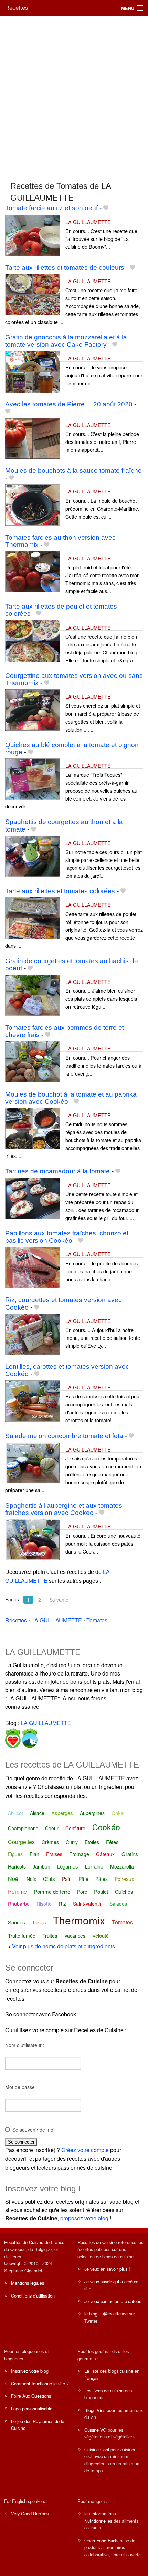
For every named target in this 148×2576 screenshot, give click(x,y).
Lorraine (94, 1866)
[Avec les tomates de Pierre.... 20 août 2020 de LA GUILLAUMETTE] (33, 437)
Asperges (62, 1813)
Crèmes (50, 1842)
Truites (50, 1936)
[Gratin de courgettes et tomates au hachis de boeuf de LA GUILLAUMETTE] (33, 994)
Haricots (17, 1866)
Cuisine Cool (97, 2449)
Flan (34, 1854)
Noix (31, 1879)
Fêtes (112, 1842)
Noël (14, 1879)
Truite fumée (22, 1936)
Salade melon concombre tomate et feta (64, 1436)
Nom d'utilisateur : (25, 2045)
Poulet (101, 1891)
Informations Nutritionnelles (100, 2517)
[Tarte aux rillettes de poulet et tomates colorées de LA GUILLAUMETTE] (33, 640)
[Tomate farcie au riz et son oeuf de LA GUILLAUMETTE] (33, 235)
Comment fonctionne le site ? (40, 2384)
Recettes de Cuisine (24, 2242)
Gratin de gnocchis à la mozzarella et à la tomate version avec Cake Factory (66, 341)
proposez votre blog (84, 2218)
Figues (15, 1854)
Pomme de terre (52, 1891)
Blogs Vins (95, 2410)
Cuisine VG (95, 2430)
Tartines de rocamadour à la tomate (57, 1171)
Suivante (59, 1600)
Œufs (49, 1879)
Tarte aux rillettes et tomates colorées (60, 891)
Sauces (17, 1922)
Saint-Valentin (88, 1904)
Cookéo (106, 1827)
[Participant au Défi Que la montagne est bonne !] (29, 1737)
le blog (91, 2314)
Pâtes (102, 1879)
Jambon (41, 1866)
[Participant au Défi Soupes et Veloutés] (13, 1737)
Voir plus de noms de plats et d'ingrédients (64, 1946)
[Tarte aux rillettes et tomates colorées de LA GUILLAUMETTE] (33, 918)
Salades (118, 1904)
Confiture (75, 1828)
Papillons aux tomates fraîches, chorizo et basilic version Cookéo (67, 1237)
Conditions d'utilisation (33, 2296)
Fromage (79, 1854)
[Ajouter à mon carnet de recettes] (106, 208)
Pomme (17, 1891)
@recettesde (115, 2314)
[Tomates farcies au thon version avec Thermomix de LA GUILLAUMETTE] (33, 571)
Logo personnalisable (32, 2408)
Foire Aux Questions (31, 2396)
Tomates (122, 1922)
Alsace (37, 1813)
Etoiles (92, 1842)
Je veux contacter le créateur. (113, 2301)
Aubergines (92, 1813)
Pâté (83, 1879)
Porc (82, 1892)
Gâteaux (105, 1854)
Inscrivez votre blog (30, 2371)
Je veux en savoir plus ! (107, 2269)
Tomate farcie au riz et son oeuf (51, 208)
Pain (67, 1879)
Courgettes (21, 1842)
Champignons (23, 1828)
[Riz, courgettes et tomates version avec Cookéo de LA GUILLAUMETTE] (33, 1333)
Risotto (44, 1904)
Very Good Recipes (30, 2513)
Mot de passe (20, 2087)
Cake (118, 1813)
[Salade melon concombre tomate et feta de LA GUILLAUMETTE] (33, 1462)
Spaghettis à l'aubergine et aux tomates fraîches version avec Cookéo (64, 1509)
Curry (72, 1842)
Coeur (52, 1828)
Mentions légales (28, 2283)
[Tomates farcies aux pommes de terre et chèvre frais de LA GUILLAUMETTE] (33, 1061)
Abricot (15, 1813)
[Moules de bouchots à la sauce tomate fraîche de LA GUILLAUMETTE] (33, 504)
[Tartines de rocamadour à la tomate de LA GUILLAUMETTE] (33, 1198)
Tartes (39, 1922)
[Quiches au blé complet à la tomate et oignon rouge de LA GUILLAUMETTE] (33, 778)
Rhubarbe (19, 1904)
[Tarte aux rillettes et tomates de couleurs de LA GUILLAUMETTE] (33, 294)
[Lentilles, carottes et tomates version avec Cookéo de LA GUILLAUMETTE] (33, 1400)
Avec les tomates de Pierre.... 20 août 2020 (69, 404)
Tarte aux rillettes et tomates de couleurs (65, 268)
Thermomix (79, 1920)
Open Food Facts (101, 2540)
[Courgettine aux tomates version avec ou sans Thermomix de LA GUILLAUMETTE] (33, 709)
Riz (62, 1903)
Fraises (54, 1854)
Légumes (68, 1866)
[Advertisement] (74, 95)
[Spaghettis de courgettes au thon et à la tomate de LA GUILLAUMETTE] (33, 856)
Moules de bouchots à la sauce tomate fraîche (73, 471)
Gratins (130, 1854)
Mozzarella (122, 1866)
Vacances (75, 1936)
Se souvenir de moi (33, 2130)
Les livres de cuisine (104, 2390)
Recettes (17, 8)
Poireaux (124, 1879)
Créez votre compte (85, 2150)
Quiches (124, 1892)
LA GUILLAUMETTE (88, 222)
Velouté (101, 1936)
